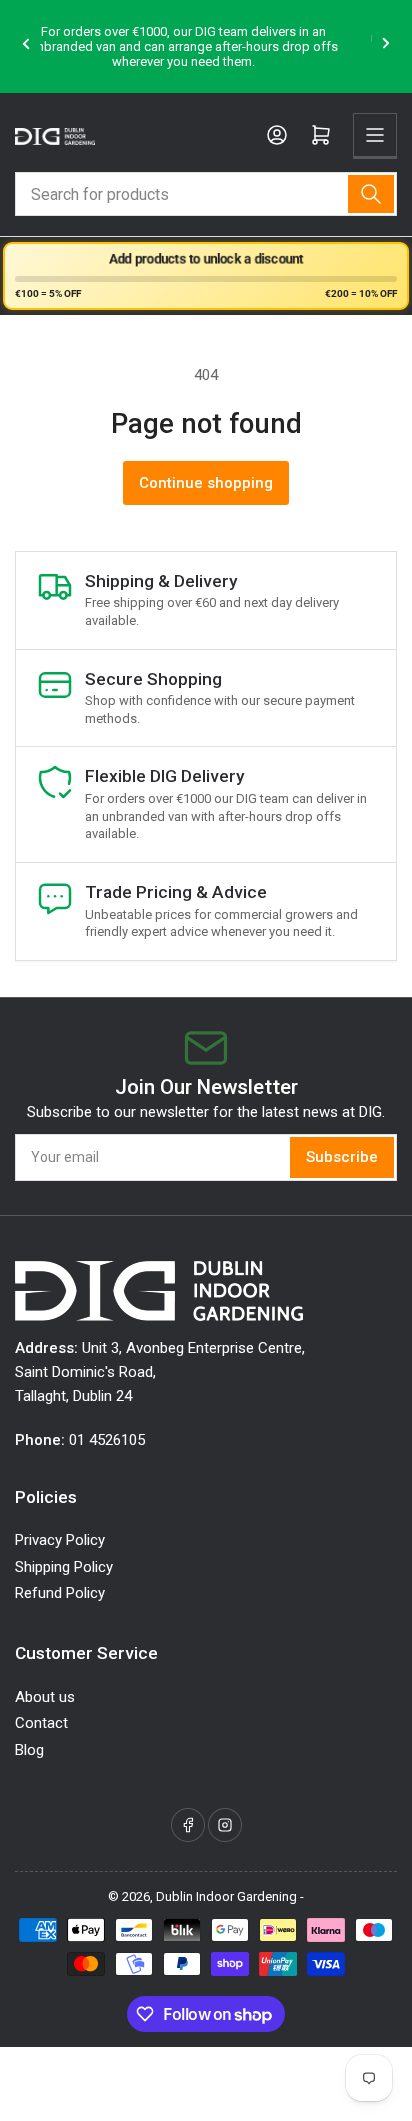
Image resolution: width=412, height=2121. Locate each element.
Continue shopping (206, 483)
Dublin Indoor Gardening (226, 1896)
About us (45, 1697)
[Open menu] (375, 135)
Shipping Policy (64, 1567)
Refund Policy (60, 1593)
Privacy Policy (60, 1540)
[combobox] (206, 194)
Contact (41, 1723)
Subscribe (342, 1157)
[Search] (371, 194)
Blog (29, 1750)
